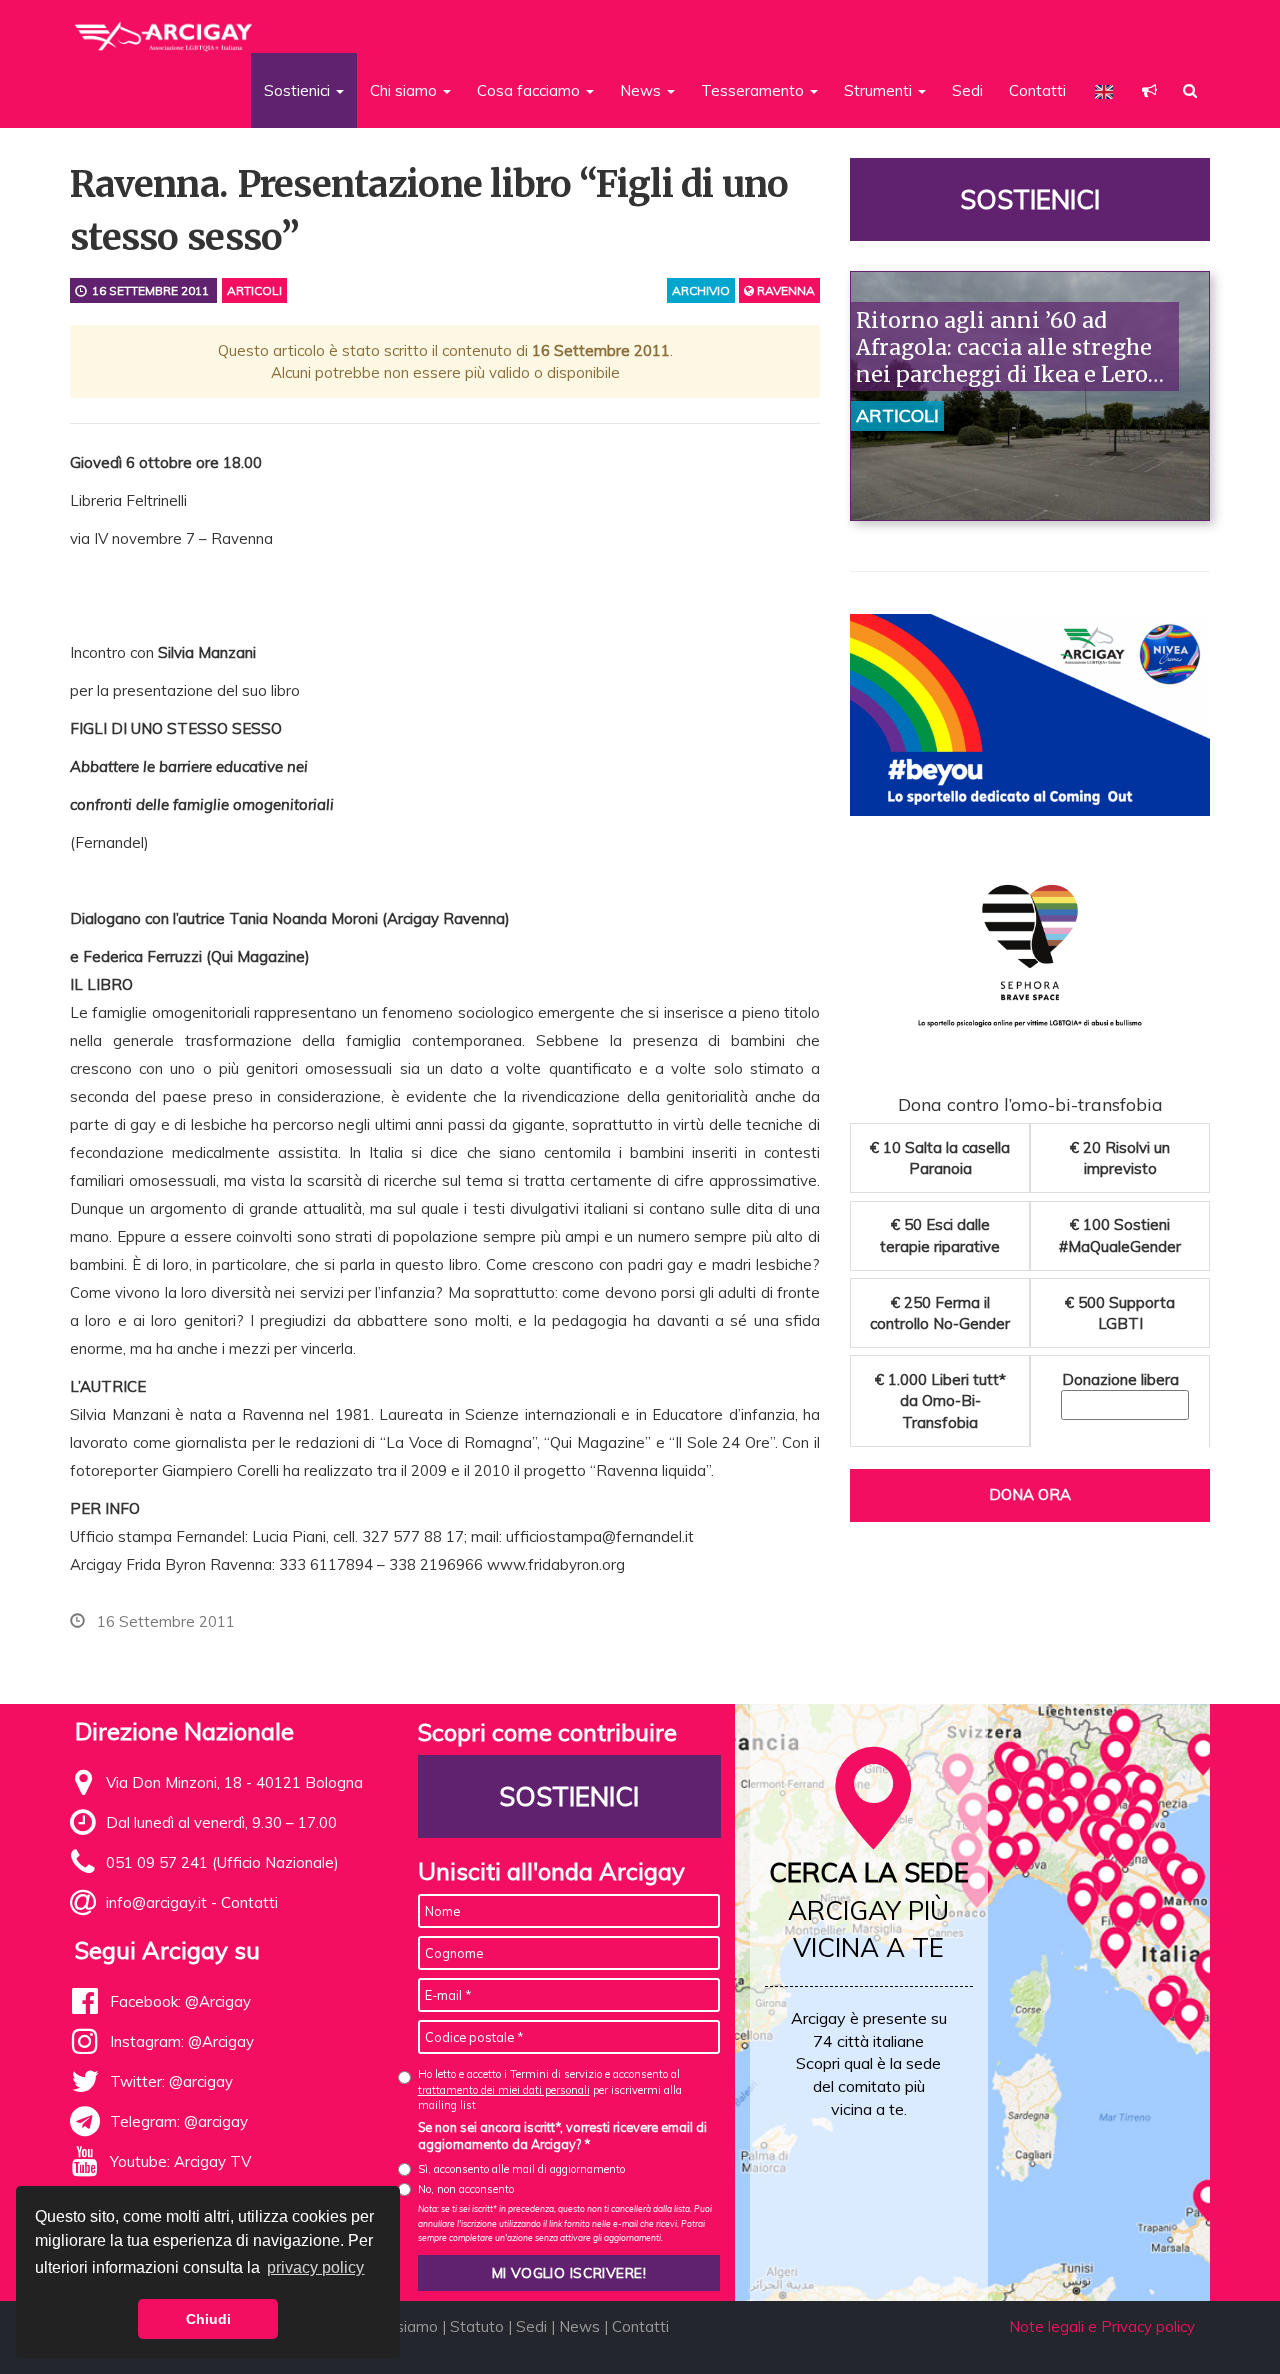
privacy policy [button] (315, 2267)
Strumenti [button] (880, 90)
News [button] (642, 90)
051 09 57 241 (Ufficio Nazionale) (222, 1862)
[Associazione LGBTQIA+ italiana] (164, 28)
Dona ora (1030, 1494)
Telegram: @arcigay (179, 2121)
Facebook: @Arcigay (180, 2001)
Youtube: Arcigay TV (180, 2161)
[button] (1149, 90)
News (579, 2326)
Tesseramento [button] (754, 90)
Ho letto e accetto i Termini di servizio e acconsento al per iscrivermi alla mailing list (550, 2089)
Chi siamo (404, 2326)
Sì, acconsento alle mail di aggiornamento (521, 2169)
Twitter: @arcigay (171, 2081)
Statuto (477, 2326)
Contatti (1037, 90)
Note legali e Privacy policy (1102, 2326)
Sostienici (1030, 199)
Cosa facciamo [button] (530, 90)
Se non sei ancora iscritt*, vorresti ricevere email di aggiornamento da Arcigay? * (562, 2136)
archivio (701, 290)
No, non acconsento (466, 2189)
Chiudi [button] (208, 2319)
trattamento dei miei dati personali (504, 2090)
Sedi (967, 90)
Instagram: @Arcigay (182, 2041)
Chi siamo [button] (405, 90)
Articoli (254, 290)
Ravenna (784, 290)
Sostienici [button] (299, 90)
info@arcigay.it (156, 1902)
